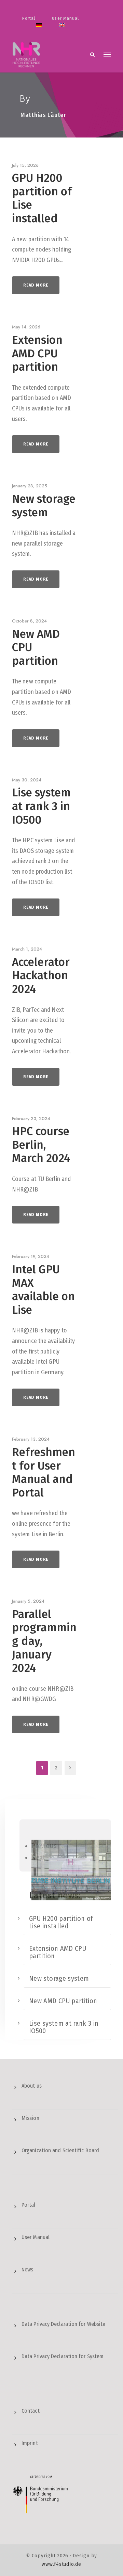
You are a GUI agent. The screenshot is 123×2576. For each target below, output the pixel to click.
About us (32, 2086)
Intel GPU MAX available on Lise (43, 1290)
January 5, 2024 (28, 1601)
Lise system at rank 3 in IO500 (41, 806)
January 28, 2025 (30, 486)
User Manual (65, 18)
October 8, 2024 (29, 621)
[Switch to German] (39, 29)
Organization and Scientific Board (60, 2150)
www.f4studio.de (61, 2564)
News (27, 2270)
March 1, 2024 (27, 949)
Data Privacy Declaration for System (63, 2356)
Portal (29, 18)
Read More (36, 285)
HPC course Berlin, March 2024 (41, 1145)
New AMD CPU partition (63, 2001)
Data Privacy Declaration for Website (63, 2324)
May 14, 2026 (26, 327)
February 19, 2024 (31, 1256)
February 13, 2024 (31, 1439)
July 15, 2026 (25, 165)
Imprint (30, 2443)
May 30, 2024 (27, 780)
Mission (30, 2118)
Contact (31, 2411)
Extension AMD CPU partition (37, 353)
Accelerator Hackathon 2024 (41, 976)
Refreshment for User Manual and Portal (44, 1472)
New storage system (44, 506)
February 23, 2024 (31, 1119)
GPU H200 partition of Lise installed (42, 198)
